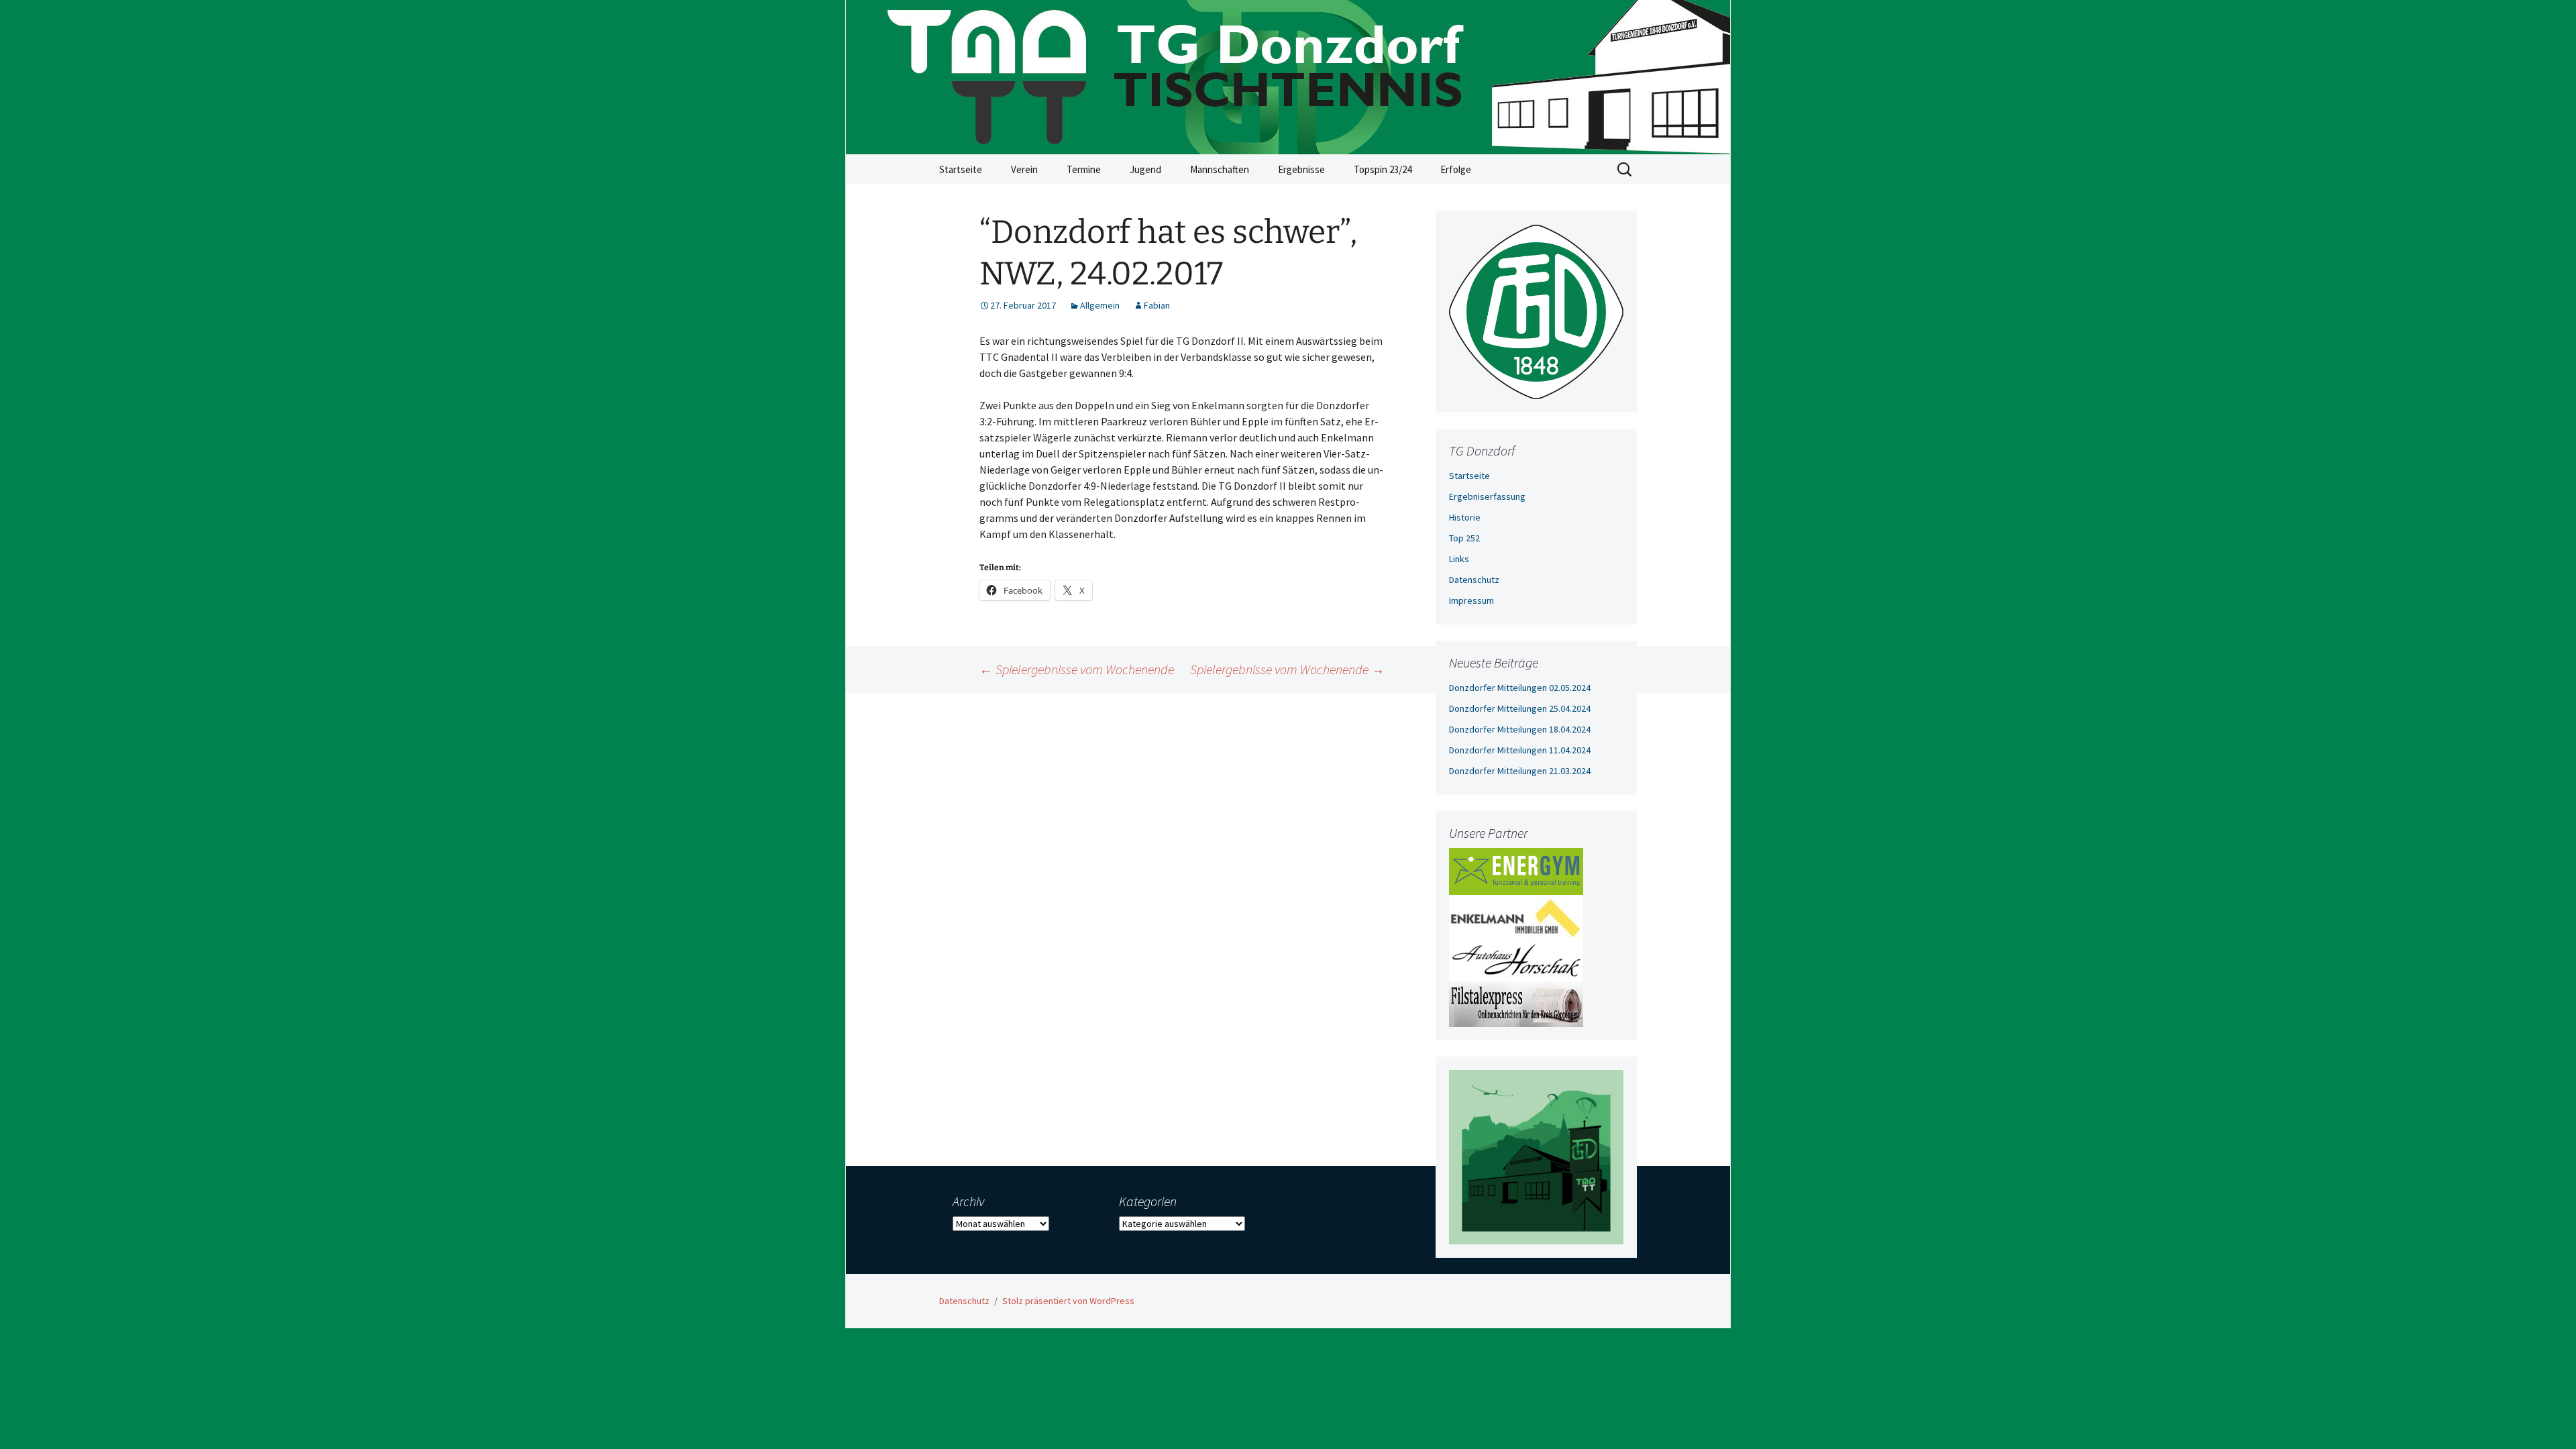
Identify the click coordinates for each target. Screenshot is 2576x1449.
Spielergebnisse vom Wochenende (1077, 669)
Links (1459, 559)
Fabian (1157, 305)
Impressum (1471, 600)
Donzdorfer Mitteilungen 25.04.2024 (1520, 708)
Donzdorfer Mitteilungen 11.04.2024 (1520, 750)
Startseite (961, 169)
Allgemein (1100, 305)
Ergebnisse (1301, 169)
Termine (1084, 169)
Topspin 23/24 (1383, 169)
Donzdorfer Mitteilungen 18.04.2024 (1520, 729)
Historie (1465, 517)
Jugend (1145, 169)
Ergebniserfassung (1487, 496)
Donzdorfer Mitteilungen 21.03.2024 (1520, 771)
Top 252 (1464, 538)
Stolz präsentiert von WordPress (1068, 1301)
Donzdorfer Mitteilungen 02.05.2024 (1520, 688)
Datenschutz (1474, 580)
